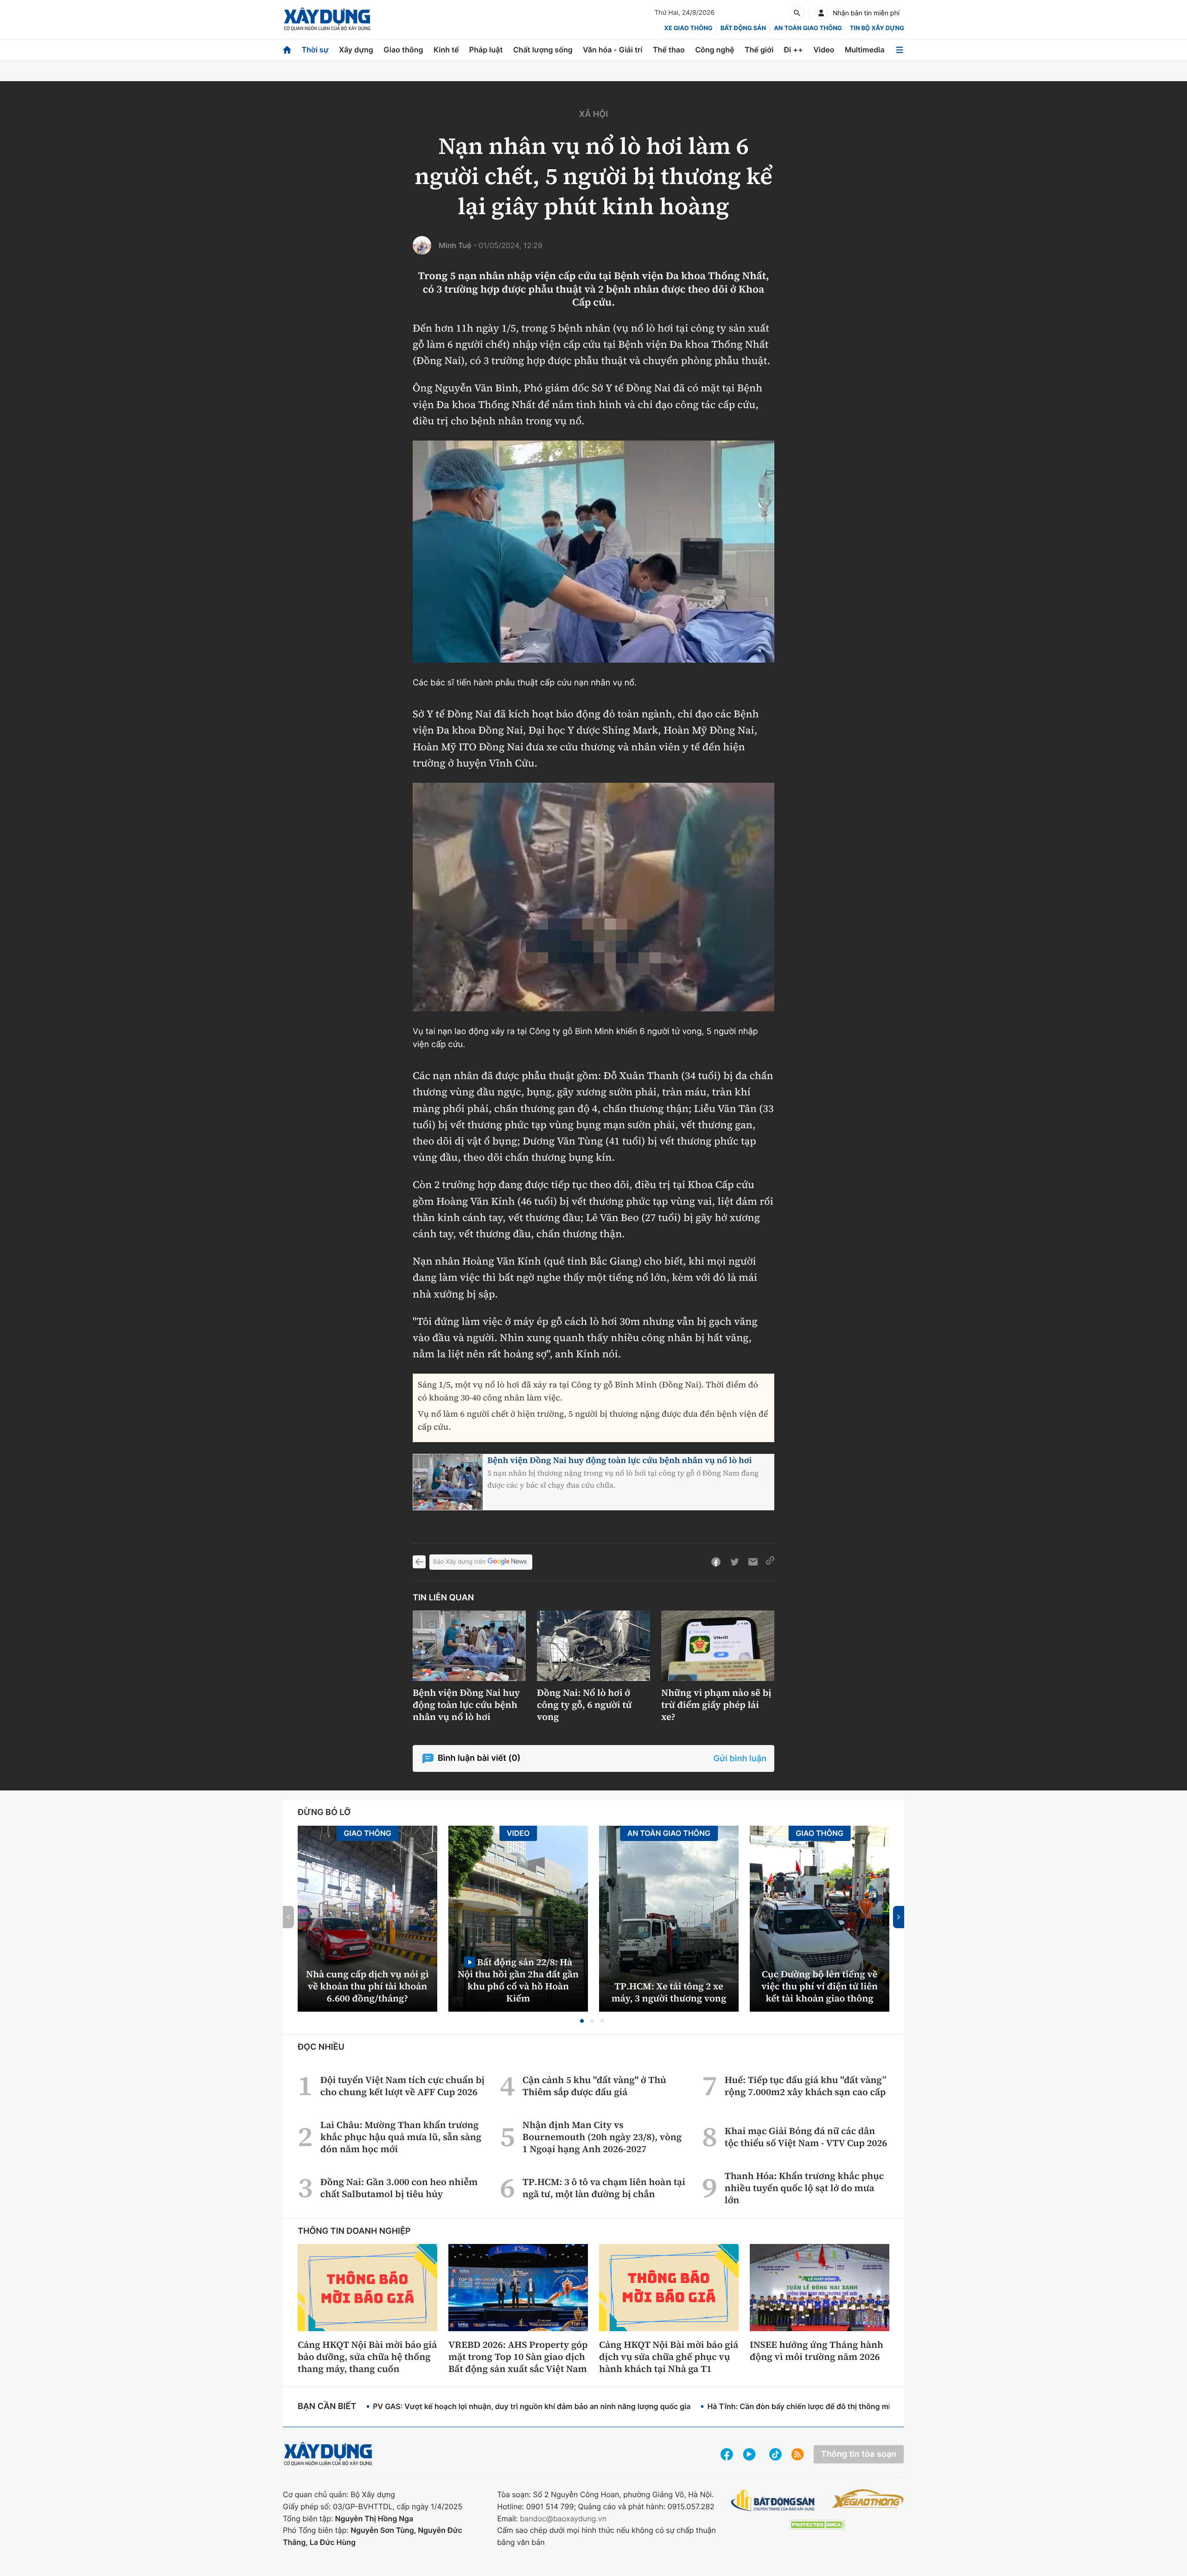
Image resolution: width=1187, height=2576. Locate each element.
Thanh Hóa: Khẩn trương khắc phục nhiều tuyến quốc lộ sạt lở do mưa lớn (804, 2188)
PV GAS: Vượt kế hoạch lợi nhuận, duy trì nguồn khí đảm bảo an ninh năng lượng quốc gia (532, 2406)
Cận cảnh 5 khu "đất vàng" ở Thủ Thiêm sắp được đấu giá (594, 2086)
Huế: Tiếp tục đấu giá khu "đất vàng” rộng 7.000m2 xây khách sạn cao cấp (806, 2086)
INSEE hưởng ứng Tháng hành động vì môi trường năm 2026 (817, 2351)
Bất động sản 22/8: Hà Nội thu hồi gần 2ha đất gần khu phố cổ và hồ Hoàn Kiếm (518, 1980)
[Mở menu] (900, 50)
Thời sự (315, 50)
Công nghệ (715, 50)
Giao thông (403, 50)
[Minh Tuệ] (422, 245)
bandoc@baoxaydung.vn (563, 2518)
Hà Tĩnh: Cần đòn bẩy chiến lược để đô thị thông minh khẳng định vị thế (835, 2406)
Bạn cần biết (327, 2407)
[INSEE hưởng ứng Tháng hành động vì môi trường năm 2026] (820, 2288)
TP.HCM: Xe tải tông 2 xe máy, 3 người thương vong (669, 1992)
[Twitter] (734, 1562)
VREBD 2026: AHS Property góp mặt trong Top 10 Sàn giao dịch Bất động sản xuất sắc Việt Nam (518, 2357)
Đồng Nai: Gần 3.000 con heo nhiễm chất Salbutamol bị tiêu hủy (399, 2188)
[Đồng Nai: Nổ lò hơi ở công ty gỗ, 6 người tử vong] (593, 1646)
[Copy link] (770, 1562)
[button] (582, 2021)
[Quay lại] (419, 1562)
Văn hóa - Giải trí (613, 50)
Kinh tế (446, 50)
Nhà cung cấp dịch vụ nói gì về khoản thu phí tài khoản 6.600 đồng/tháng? (367, 1986)
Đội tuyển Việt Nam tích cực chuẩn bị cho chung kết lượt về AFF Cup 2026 (402, 2086)
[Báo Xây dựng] (327, 19)
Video (824, 50)
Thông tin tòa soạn (859, 2454)
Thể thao (669, 50)
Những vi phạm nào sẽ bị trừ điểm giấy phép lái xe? (716, 1705)
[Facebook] (716, 1562)
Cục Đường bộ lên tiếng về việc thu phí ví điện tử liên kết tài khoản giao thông (820, 1986)
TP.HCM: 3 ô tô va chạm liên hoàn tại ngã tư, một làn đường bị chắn (604, 2188)
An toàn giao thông (808, 28)
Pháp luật (486, 50)
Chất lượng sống (543, 50)
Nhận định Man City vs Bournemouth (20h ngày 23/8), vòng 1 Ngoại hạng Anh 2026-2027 (602, 2137)
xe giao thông (688, 28)
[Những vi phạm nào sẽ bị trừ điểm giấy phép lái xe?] (718, 1646)
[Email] (753, 1562)
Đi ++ (794, 50)
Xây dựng (356, 50)
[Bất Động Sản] (773, 2501)
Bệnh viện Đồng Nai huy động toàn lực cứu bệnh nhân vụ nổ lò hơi (619, 1461)
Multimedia (865, 50)
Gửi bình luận (740, 1759)
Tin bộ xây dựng (877, 28)
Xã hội (593, 114)
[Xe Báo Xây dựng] (868, 2499)
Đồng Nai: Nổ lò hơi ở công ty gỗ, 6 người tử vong (584, 1705)
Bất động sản (743, 28)
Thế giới (759, 50)
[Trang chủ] (287, 50)
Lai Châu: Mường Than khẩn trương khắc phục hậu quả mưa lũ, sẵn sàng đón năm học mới (401, 2137)
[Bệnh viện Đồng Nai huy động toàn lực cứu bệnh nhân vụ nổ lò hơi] (469, 1646)
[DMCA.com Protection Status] (817, 2525)
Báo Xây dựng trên (459, 1562)
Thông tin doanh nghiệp (354, 2231)
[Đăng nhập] (821, 13)
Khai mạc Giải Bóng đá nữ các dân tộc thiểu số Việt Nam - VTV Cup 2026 (806, 2137)
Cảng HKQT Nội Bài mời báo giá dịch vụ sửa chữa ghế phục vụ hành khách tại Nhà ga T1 (669, 2357)
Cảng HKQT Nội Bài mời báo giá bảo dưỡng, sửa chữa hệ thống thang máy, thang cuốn (367, 2357)
